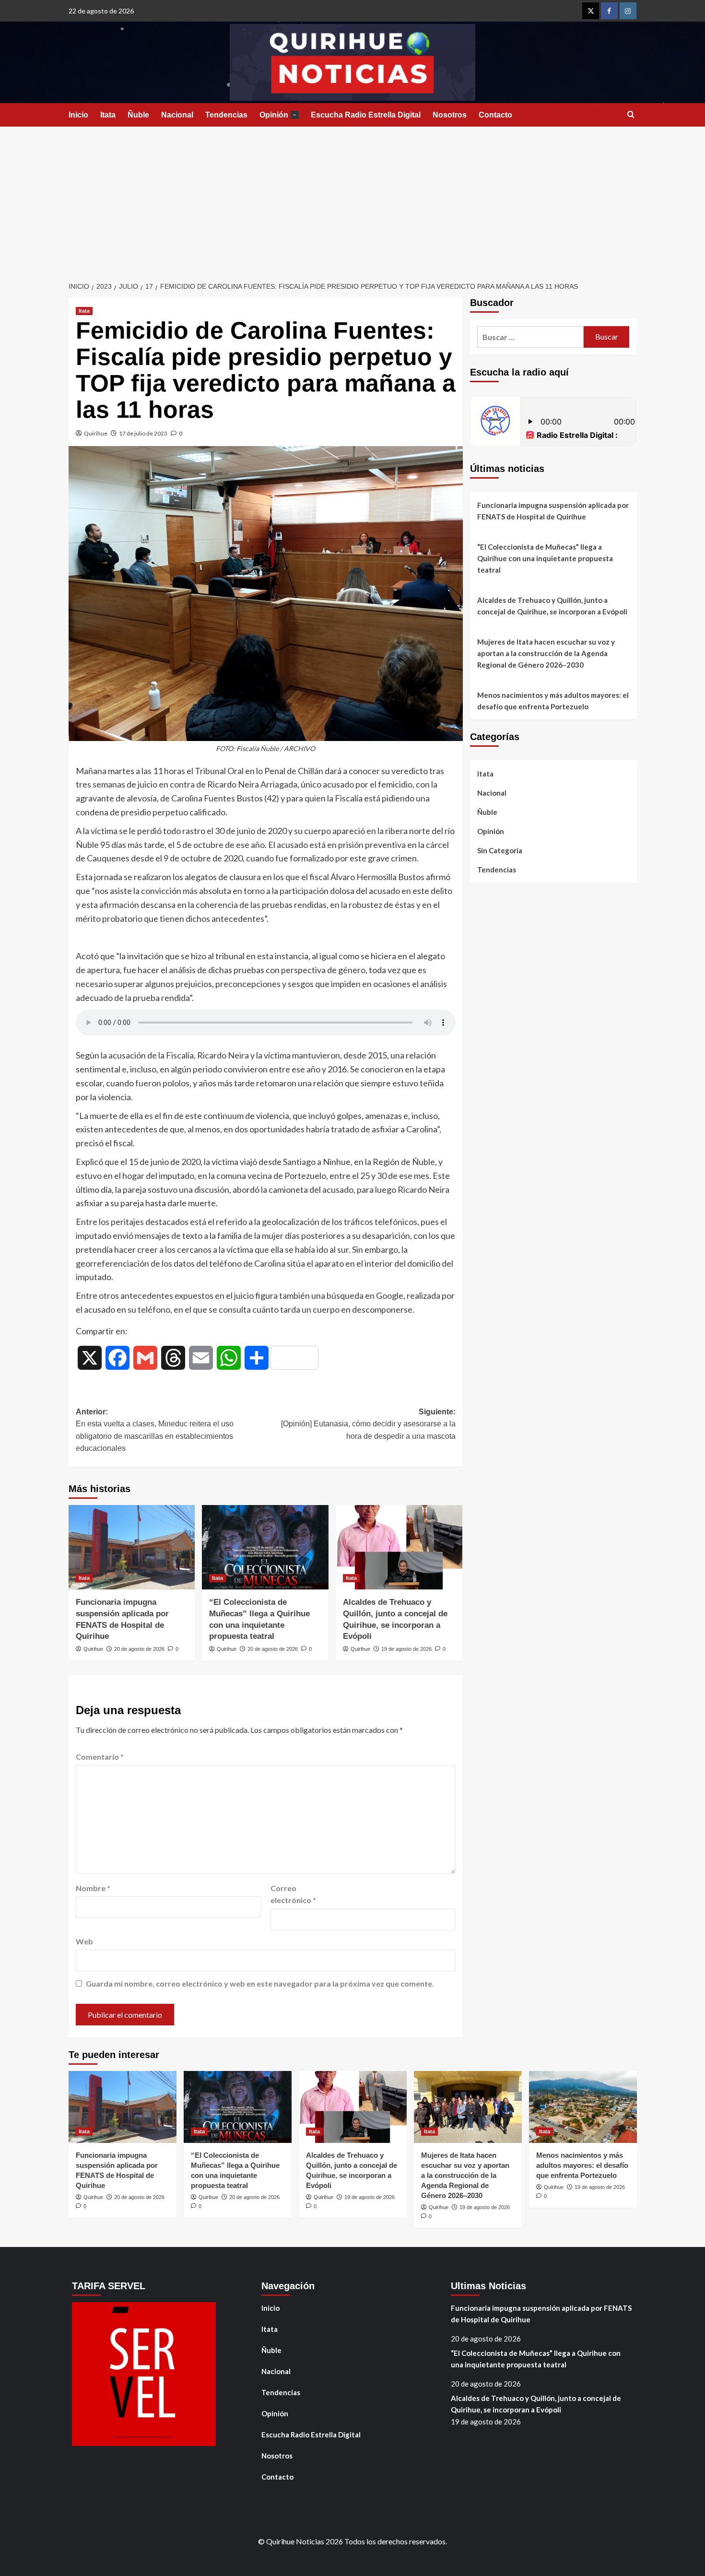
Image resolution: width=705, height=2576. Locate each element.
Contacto (495, 115)
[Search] (631, 115)
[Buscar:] (531, 337)
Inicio (78, 115)
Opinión (278, 115)
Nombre (93, 1888)
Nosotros (450, 115)
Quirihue (96, 433)
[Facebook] (609, 11)
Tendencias (226, 115)
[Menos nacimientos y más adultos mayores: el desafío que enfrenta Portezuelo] (583, 2107)
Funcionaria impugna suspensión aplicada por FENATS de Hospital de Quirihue (553, 511)
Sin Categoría (500, 850)
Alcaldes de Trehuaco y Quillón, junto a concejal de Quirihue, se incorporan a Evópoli (552, 606)
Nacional (177, 115)
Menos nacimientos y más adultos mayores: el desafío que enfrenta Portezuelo (553, 701)
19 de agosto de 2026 (406, 1649)
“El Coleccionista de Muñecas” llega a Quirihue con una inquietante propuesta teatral (545, 558)
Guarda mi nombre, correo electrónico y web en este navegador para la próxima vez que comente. (260, 1983)
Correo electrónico (293, 1894)
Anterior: (155, 1430)
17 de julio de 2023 (143, 433)
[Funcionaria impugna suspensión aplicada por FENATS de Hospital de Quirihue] (132, 1547)
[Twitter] (591, 11)
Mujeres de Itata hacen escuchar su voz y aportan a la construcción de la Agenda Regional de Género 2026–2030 (546, 653)
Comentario (100, 1757)
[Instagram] (628, 11)
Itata (108, 115)
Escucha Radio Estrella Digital (366, 115)
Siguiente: (368, 1424)
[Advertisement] (352, 199)
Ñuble (138, 115)
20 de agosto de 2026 (139, 1649)
